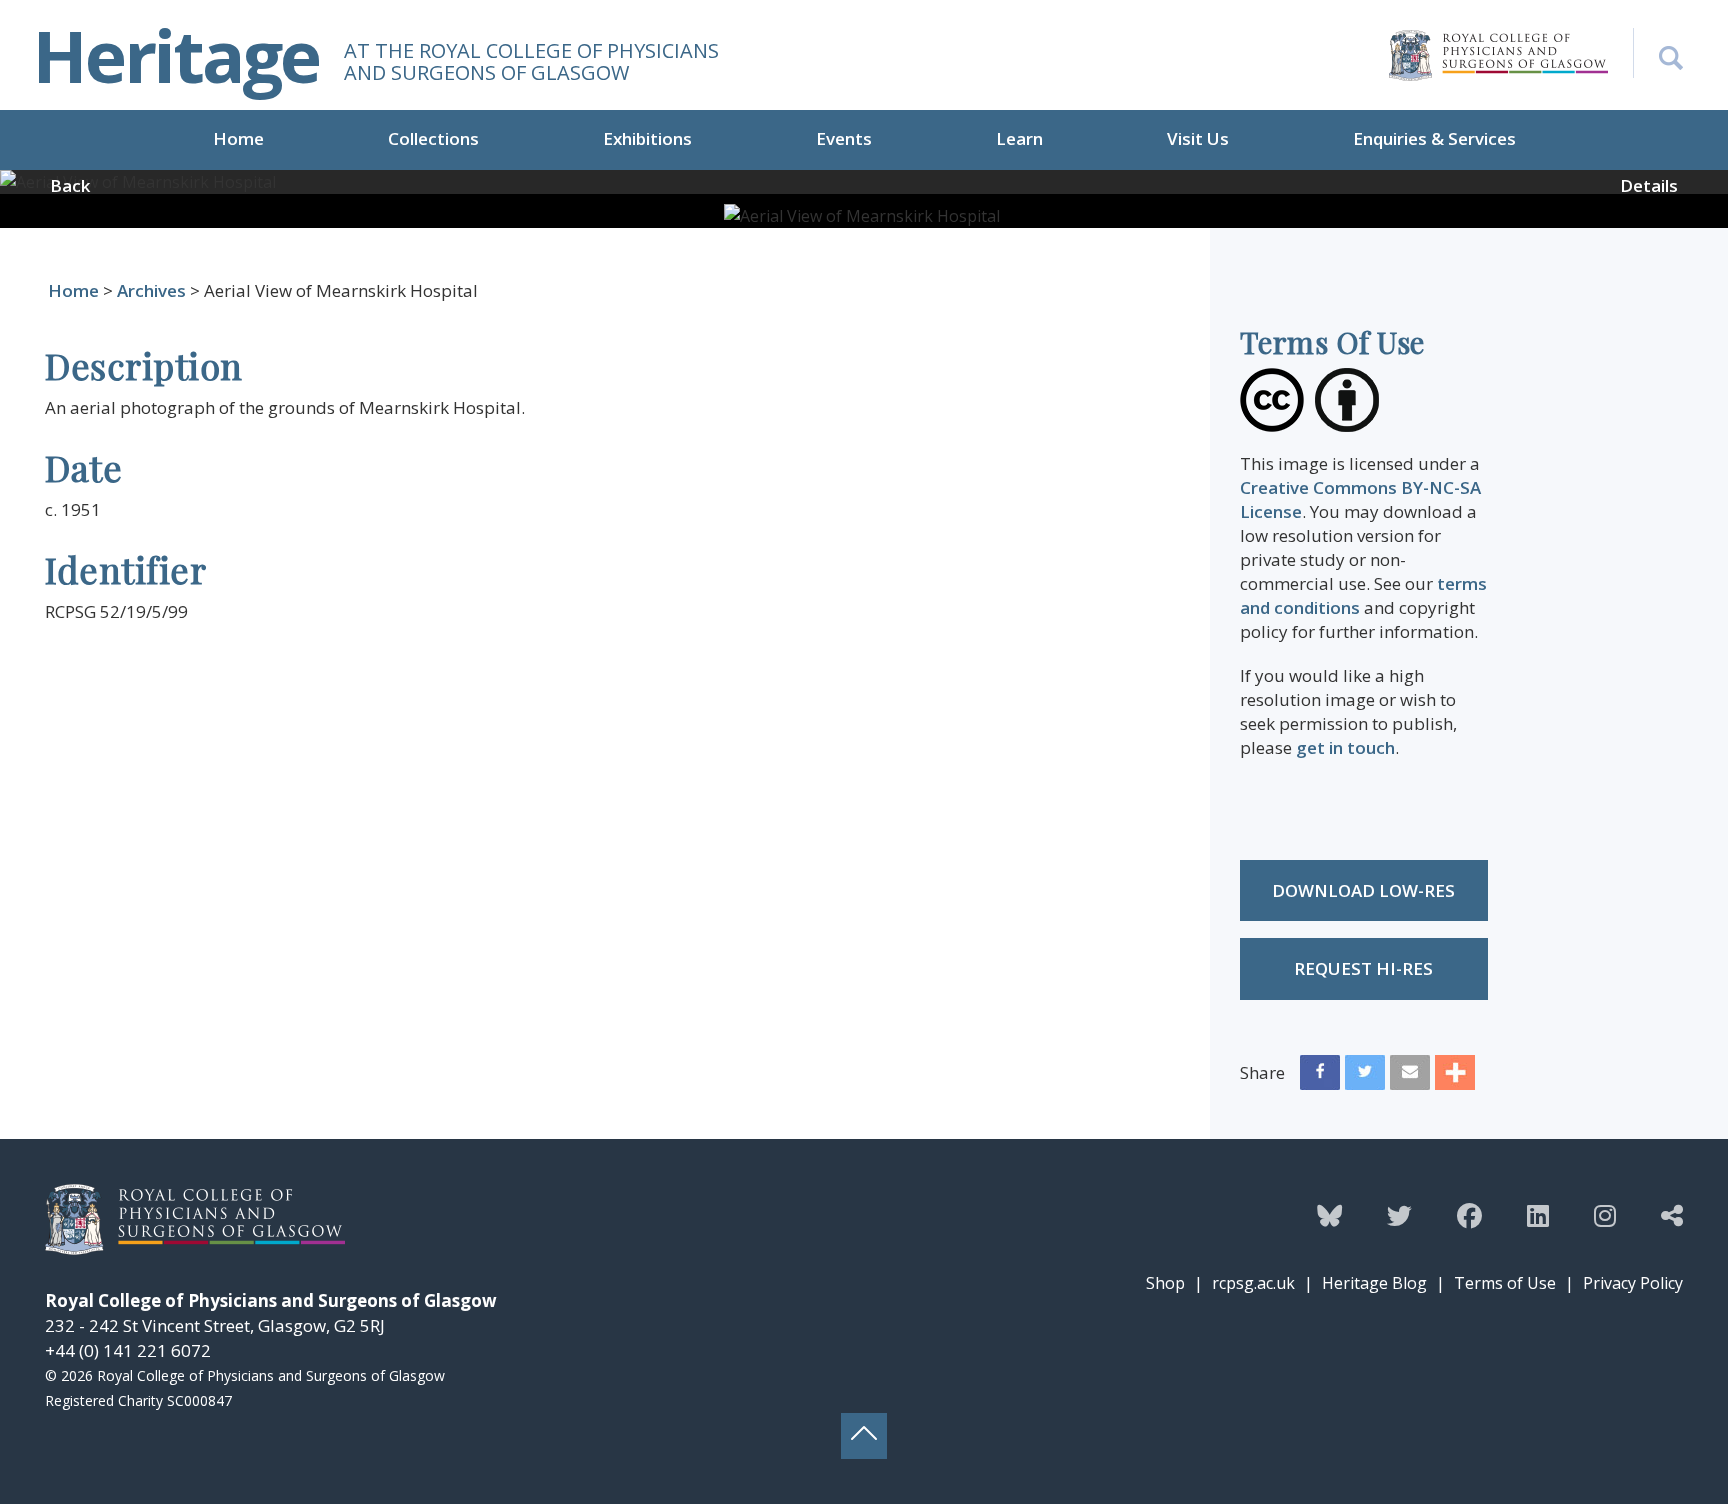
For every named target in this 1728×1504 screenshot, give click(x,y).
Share (1262, 1072)
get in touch (1345, 747)
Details (1649, 185)
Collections (433, 138)
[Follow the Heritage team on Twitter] (1399, 1215)
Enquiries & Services (1434, 138)
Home (238, 138)
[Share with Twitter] (1365, 1076)
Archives (151, 290)
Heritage (176, 55)
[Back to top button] (864, 1436)
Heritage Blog (1374, 1283)
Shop (1165, 1283)
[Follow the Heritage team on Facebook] (1469, 1215)
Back (70, 185)
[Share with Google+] (1455, 1076)
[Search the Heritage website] (1658, 53)
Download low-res (1363, 890)
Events (844, 138)
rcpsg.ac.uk (1253, 1283)
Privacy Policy (1633, 1283)
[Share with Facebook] (1320, 1076)
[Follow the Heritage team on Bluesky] (1329, 1215)
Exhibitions (647, 138)
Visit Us (1198, 138)
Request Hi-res (1363, 968)
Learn (1019, 138)
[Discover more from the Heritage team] (1672, 1215)
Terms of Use (1505, 1283)
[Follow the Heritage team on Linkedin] (1538, 1215)
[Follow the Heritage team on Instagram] (1605, 1215)
